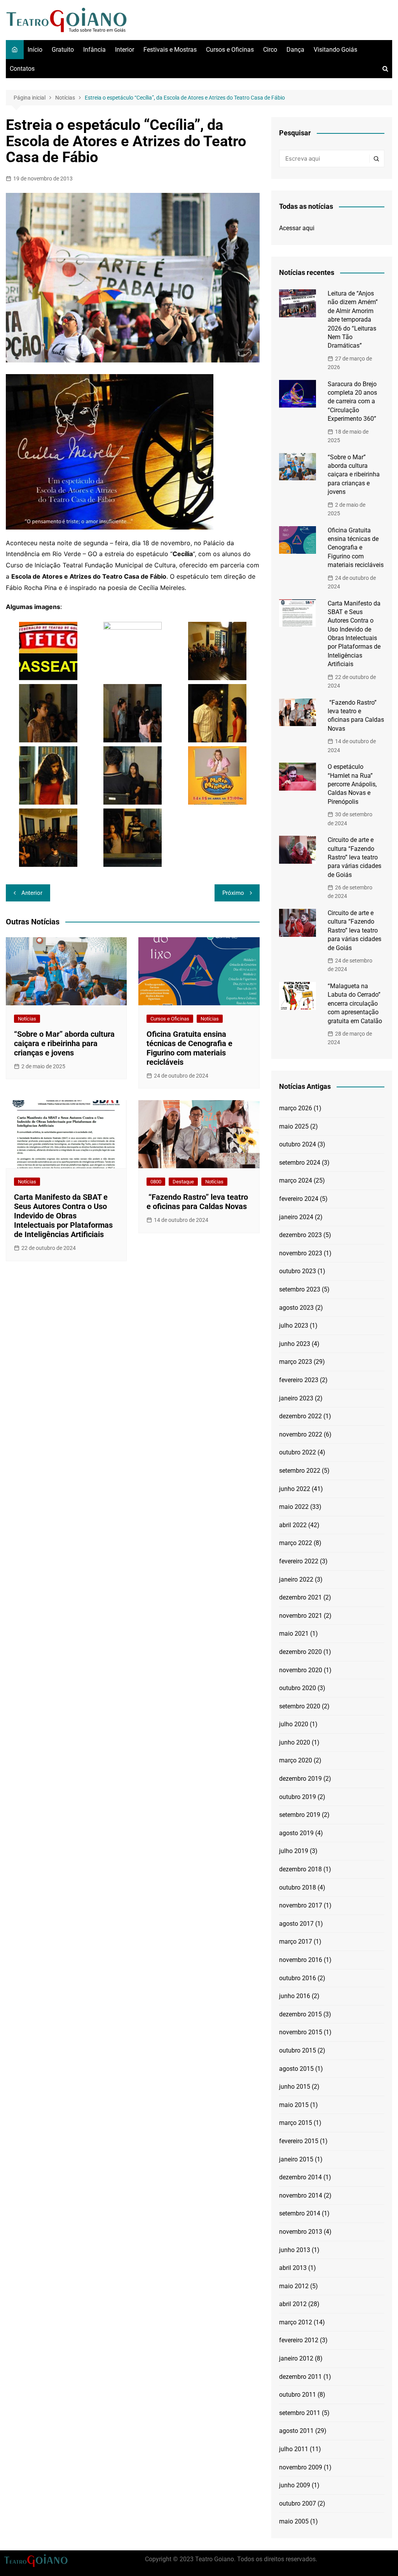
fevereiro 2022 (299, 1561)
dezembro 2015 (300, 2014)
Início (35, 50)
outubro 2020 (298, 1688)
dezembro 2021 (300, 1597)
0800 (156, 1182)
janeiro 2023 (296, 1398)
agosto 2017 (296, 1924)
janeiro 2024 (296, 1217)
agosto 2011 (296, 2431)
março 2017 (296, 1942)
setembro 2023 (300, 1289)
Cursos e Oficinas (230, 50)
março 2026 (296, 1108)
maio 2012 (294, 2286)
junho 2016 (295, 1996)
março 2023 (296, 1362)
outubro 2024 (298, 1144)
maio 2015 (294, 2105)
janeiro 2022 (296, 1579)
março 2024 (296, 1180)
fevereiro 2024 (299, 1199)
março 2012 (296, 2322)
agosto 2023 (296, 1308)
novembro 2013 (301, 2232)
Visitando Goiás (335, 50)
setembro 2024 (300, 1163)
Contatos (22, 69)
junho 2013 (295, 2250)
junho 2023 (295, 1344)
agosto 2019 (296, 1833)
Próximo (233, 893)
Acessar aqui (297, 228)
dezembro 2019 (300, 1779)
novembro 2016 (301, 1960)
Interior (125, 50)
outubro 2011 (298, 2395)
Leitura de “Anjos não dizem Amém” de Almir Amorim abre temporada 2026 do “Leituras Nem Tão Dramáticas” (353, 319)
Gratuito (63, 50)
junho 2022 (295, 1489)
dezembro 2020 (300, 1652)
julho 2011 (294, 2449)
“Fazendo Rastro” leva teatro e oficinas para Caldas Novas (197, 1202)
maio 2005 (294, 2521)
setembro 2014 (300, 2213)
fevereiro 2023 (299, 1380)
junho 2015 (295, 2087)
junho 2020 (295, 1742)
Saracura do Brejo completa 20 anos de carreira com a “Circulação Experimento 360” (352, 402)
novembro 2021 (301, 1616)
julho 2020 (294, 1724)
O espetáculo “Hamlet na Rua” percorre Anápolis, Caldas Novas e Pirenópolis (352, 784)
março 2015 (296, 2123)
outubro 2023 (298, 1271)
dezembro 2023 (300, 1235)
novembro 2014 (301, 2195)
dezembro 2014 (300, 2177)
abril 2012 (293, 2304)
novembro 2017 (301, 1905)
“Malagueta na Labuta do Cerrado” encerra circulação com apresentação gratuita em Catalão (355, 1004)
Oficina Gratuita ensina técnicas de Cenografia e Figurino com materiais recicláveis (189, 1048)
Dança (295, 50)
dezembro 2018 (300, 1869)
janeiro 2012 (296, 2358)
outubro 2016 (298, 1978)
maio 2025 (294, 1126)
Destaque (183, 1182)
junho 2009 (295, 2485)
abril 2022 (293, 1525)
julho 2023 (294, 1326)
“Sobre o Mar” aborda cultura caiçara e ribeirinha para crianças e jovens (64, 1043)
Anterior (32, 893)
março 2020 (296, 1760)
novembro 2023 (301, 1253)
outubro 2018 (298, 1887)
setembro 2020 (300, 1706)
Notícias (27, 1019)
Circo (270, 50)
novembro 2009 (301, 2467)
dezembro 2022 (300, 1416)
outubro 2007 (298, 2503)
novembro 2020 (301, 1670)
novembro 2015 (301, 2032)
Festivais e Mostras (170, 50)
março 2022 (296, 1543)
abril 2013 (293, 2268)
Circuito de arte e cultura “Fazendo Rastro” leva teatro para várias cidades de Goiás (354, 857)
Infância (94, 50)
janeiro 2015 (296, 2159)
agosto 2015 (296, 2069)
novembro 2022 (301, 1434)
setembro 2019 (300, 1815)
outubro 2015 (298, 2050)
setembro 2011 (300, 2413)
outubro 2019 (298, 1797)
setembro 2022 (300, 1471)
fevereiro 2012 (299, 2340)
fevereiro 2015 (299, 2141)
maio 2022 (294, 1507)
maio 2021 (294, 1634)
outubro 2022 (298, 1452)
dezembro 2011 (300, 2377)
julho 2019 (294, 1851)
